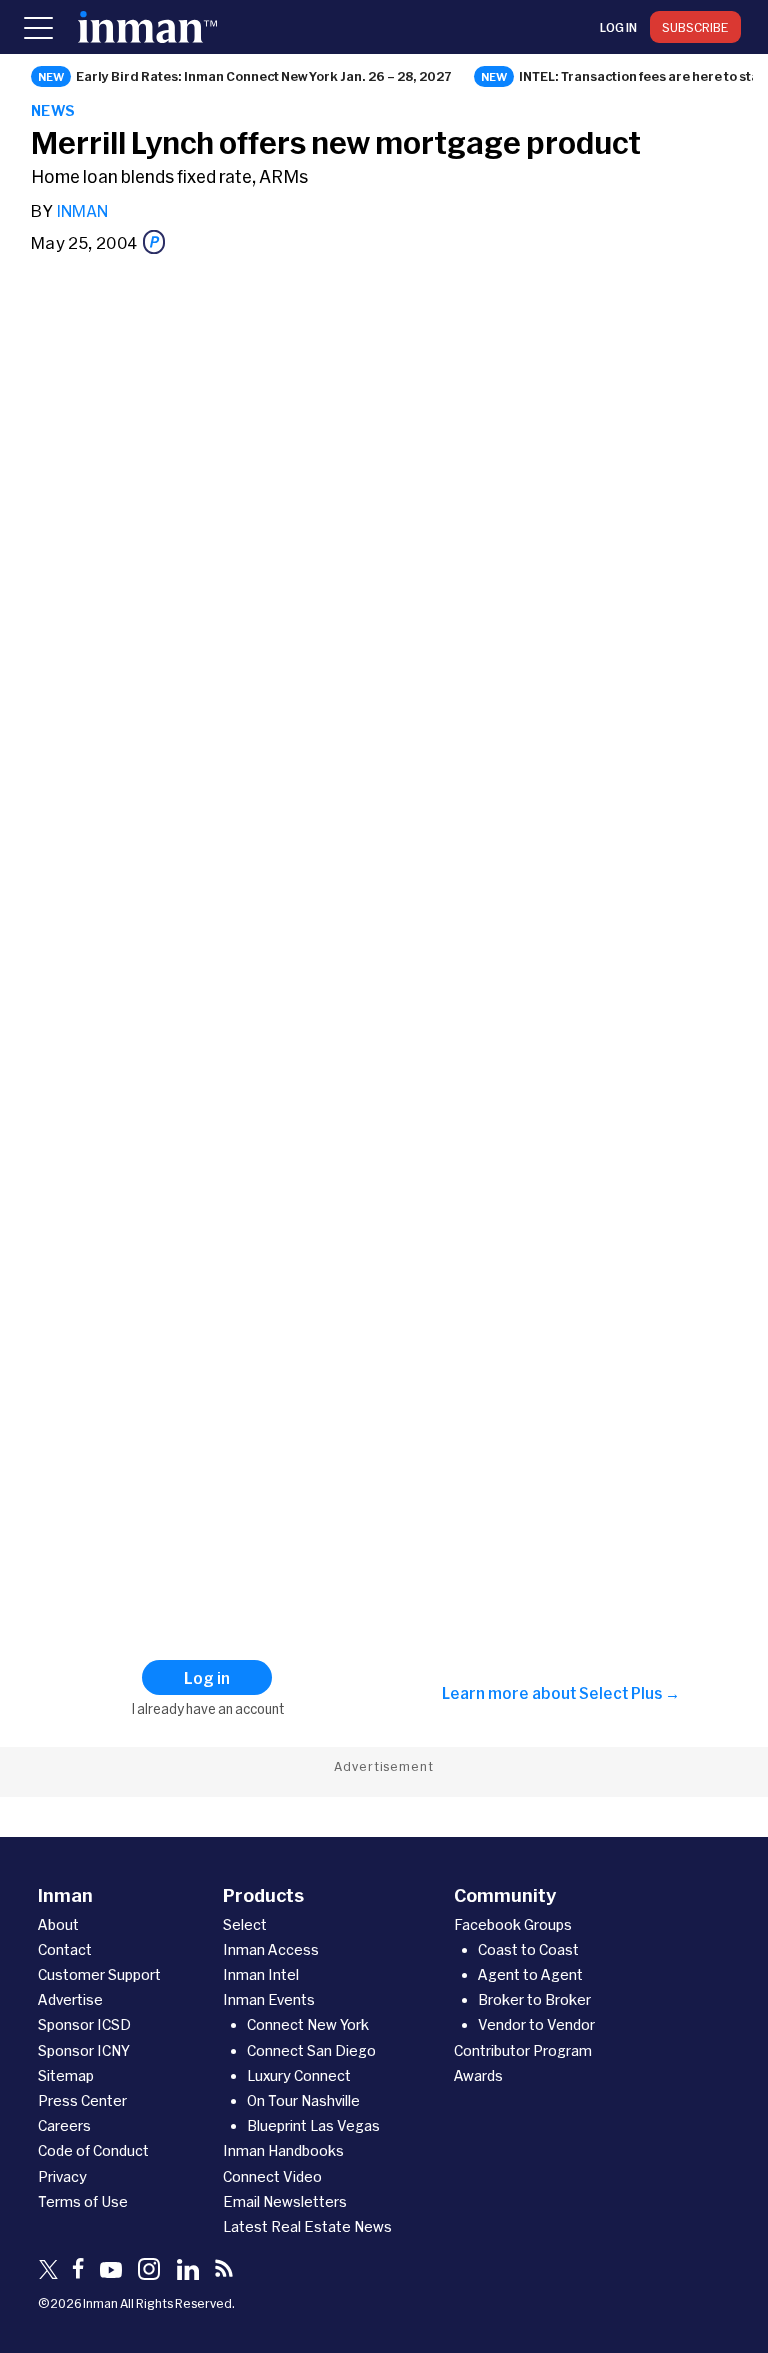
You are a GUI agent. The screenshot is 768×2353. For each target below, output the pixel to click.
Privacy (62, 2176)
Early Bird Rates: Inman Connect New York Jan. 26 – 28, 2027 (264, 76)
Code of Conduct (93, 2150)
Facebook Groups (513, 1924)
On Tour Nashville (303, 2100)
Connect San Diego (311, 2050)
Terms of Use (83, 2201)
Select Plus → (629, 1693)
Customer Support (99, 1974)
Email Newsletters (285, 2201)
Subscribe (695, 27)
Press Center (82, 2100)
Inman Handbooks (283, 2150)
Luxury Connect (299, 2075)
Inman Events (269, 1999)
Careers (64, 2125)
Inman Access (271, 1949)
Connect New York (308, 2024)
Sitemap (66, 2075)
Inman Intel (261, 1974)
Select (245, 1924)
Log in (618, 27)
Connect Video (272, 2176)
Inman (82, 210)
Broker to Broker (534, 1999)
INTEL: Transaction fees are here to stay (642, 76)
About (58, 1924)
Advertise (70, 1999)
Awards (478, 2075)
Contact (65, 1949)
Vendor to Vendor (536, 2024)
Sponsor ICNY (84, 2050)
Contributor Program (523, 2050)
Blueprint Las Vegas (313, 2125)
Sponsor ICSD (84, 2024)
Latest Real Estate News (307, 2226)
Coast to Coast (528, 1949)
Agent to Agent (530, 1974)
